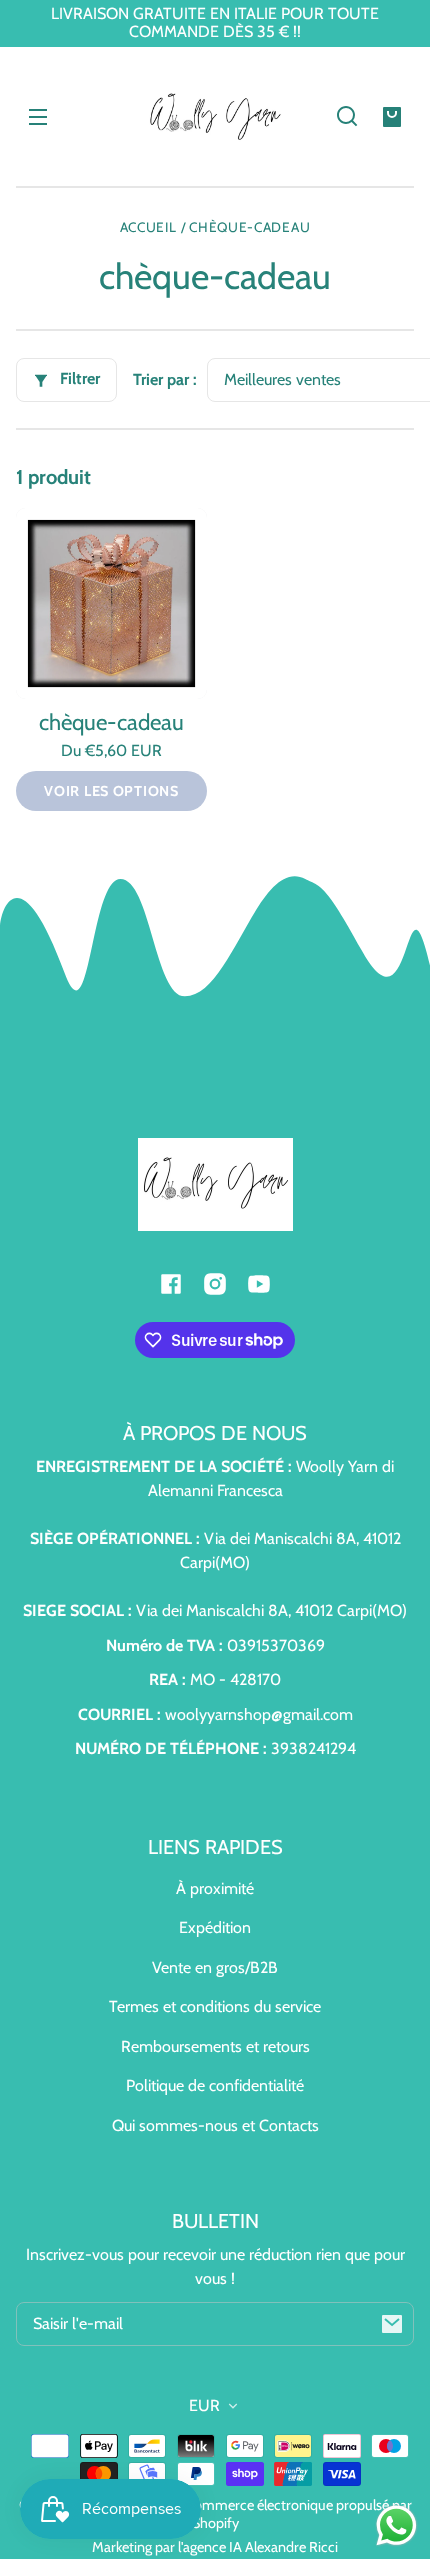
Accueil (148, 227)
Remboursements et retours (215, 2046)
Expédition (215, 1927)
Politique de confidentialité (215, 2085)
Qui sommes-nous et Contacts (215, 2125)
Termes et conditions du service (215, 2006)
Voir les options (111, 791)
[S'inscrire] (392, 2324)
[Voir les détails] (111, 603)
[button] (347, 116)
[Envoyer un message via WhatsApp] (396, 2525)
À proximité (215, 1888)
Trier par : (165, 379)
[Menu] (38, 116)
